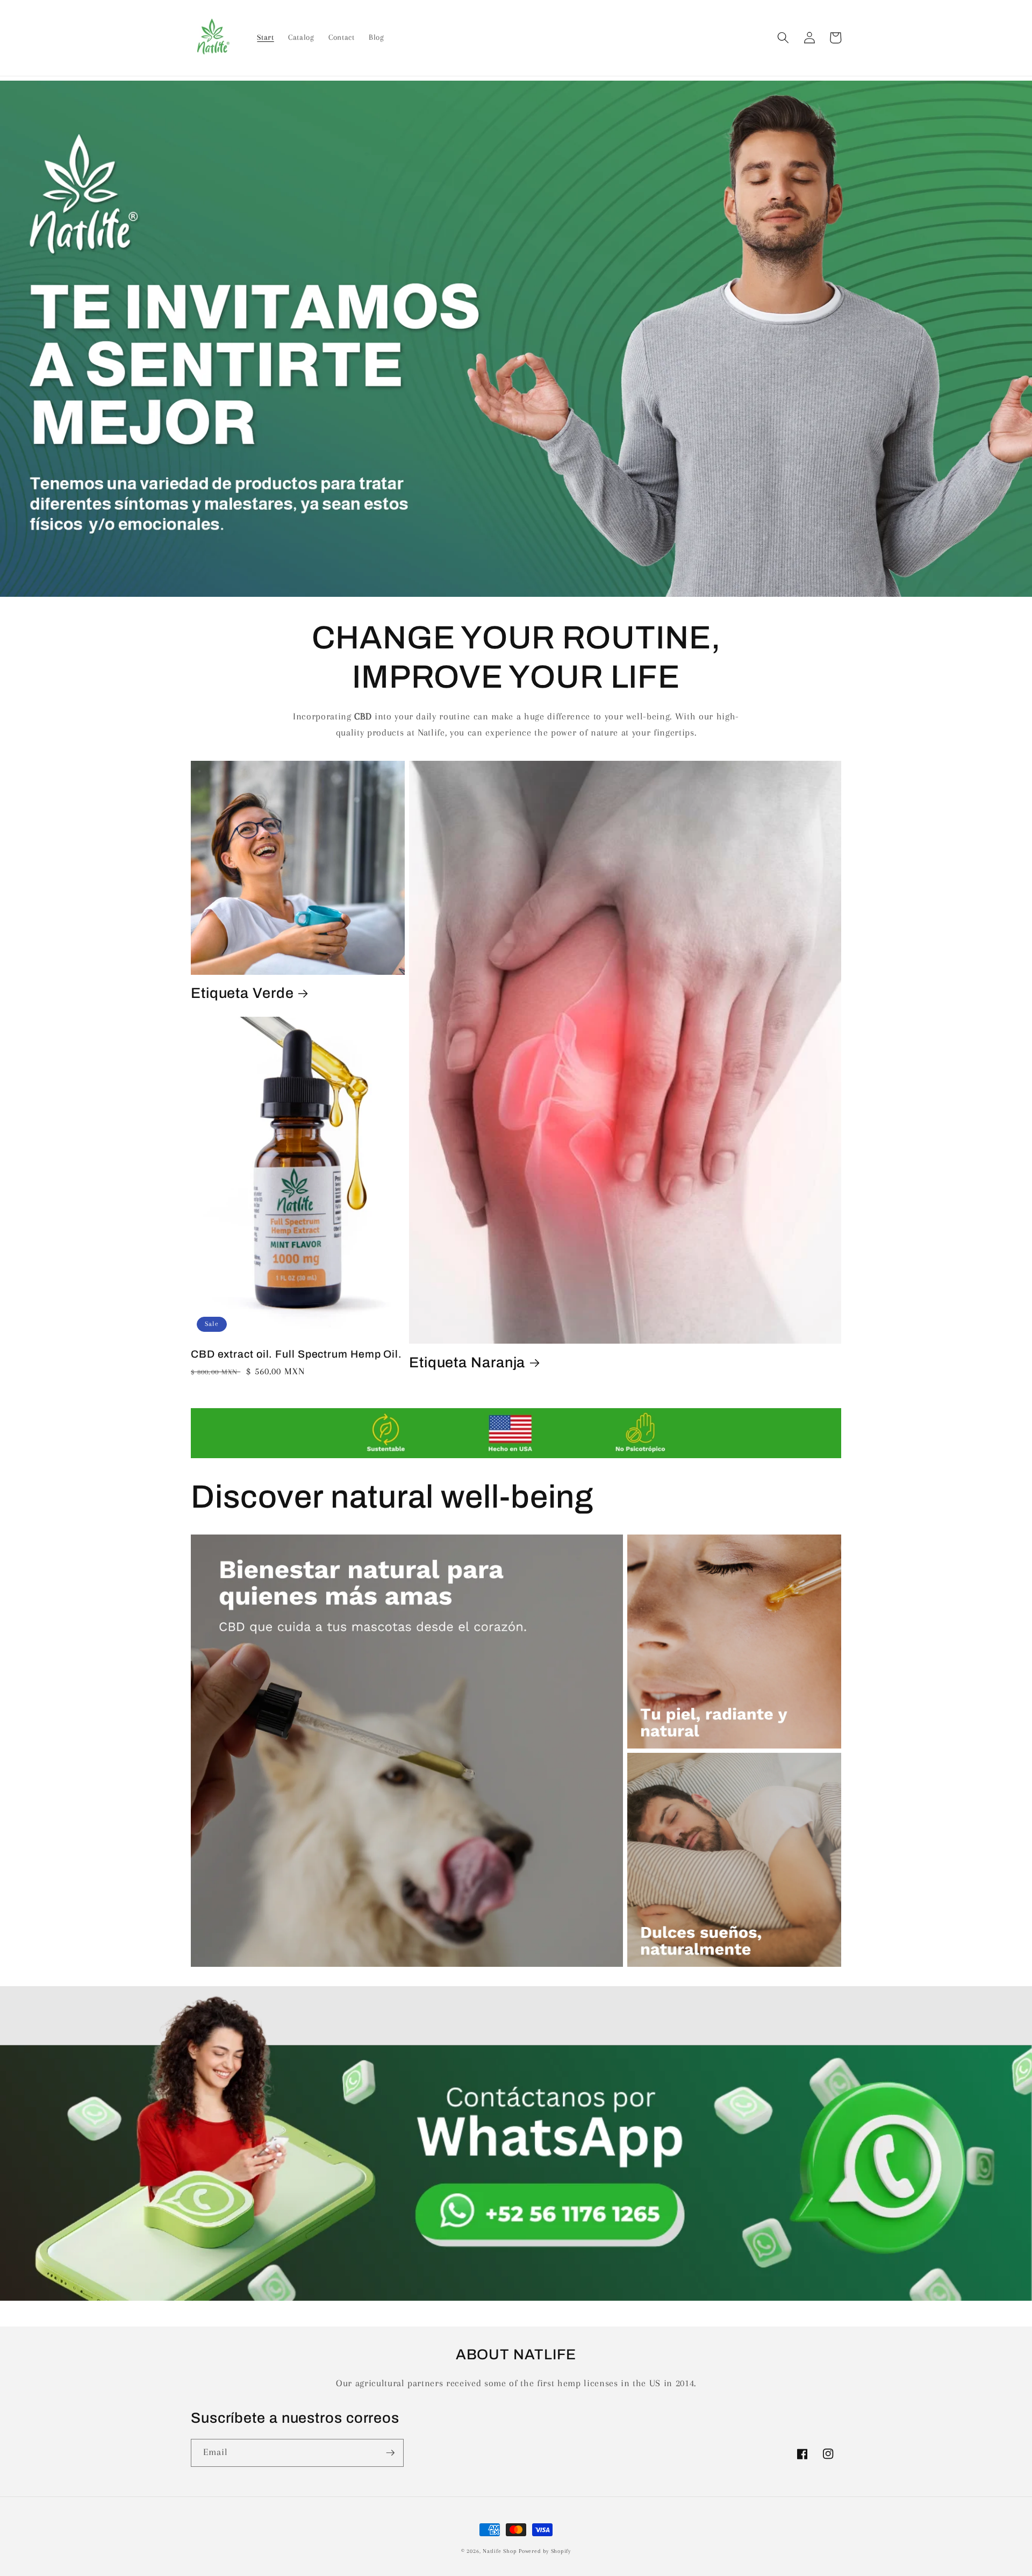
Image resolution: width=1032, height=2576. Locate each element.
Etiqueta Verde (242, 993)
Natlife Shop (500, 2551)
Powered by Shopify (545, 2551)
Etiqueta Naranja (467, 1362)
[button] (783, 38)
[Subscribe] (390, 2453)
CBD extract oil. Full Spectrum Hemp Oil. (296, 1354)
